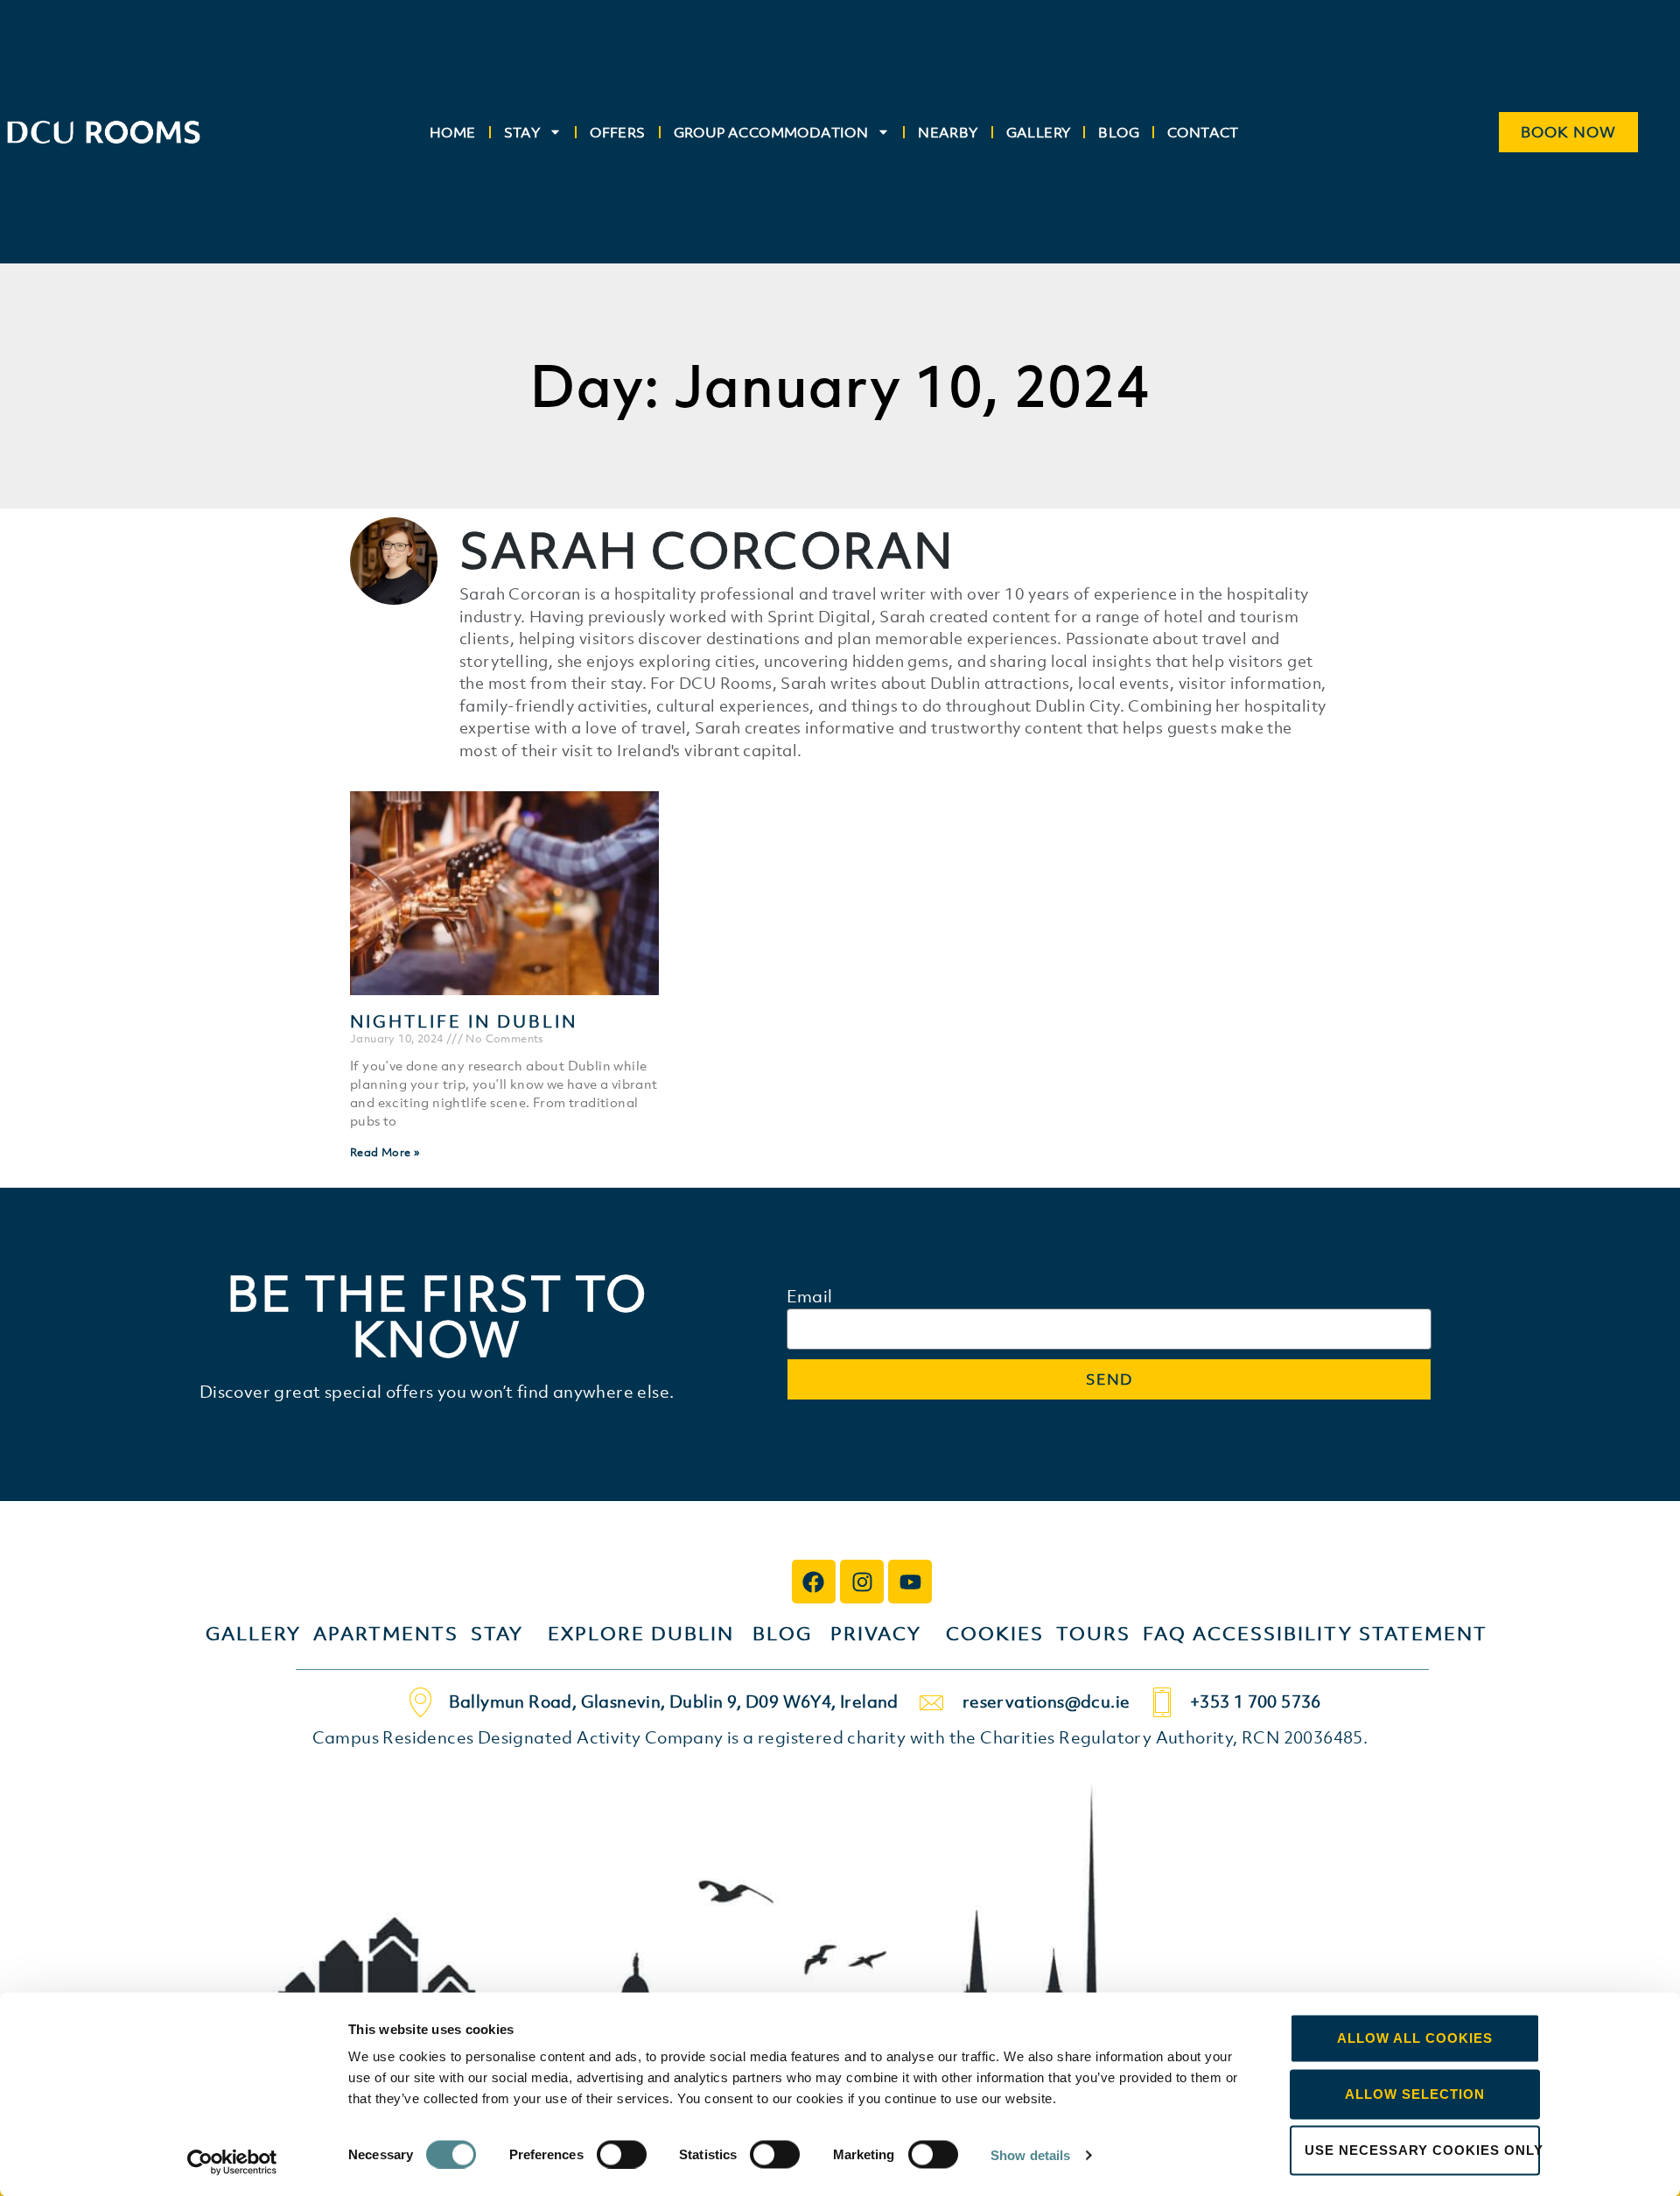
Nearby (948, 132)
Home (453, 132)
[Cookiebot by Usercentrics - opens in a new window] (232, 2162)
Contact (1203, 132)
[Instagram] (862, 1582)
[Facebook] (814, 1582)
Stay (522, 132)
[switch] (622, 2154)
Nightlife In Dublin (464, 1021)
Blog (1119, 132)
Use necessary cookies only (1422, 2150)
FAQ (1168, 1634)
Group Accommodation (771, 132)
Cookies (995, 1634)
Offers (617, 132)
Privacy (876, 1634)
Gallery (1039, 132)
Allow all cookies (1415, 2038)
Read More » (385, 1152)
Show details (1030, 2154)
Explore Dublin (641, 1634)
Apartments (392, 1634)
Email (810, 1298)
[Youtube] (910, 1582)
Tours (1093, 1634)
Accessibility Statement (1340, 1634)
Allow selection (1415, 2094)
